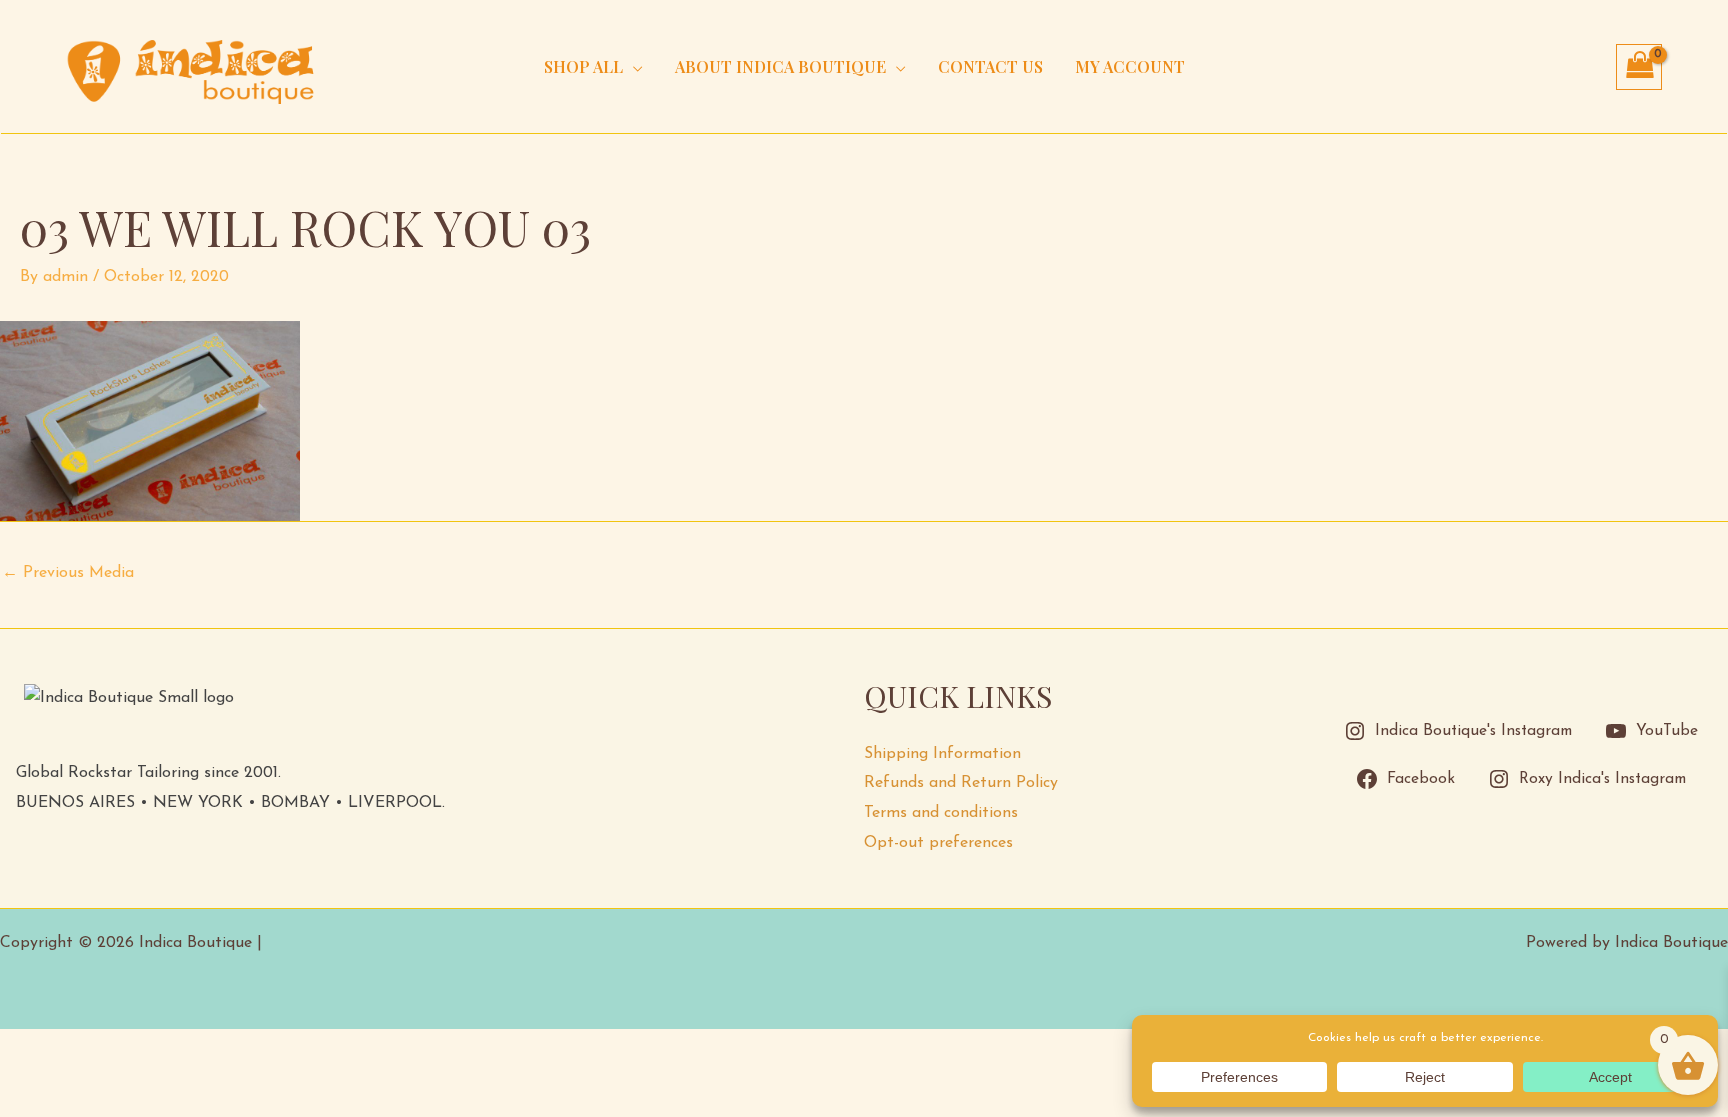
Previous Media (68, 573)
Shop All (583, 66)
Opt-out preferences (938, 843)
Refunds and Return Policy (961, 783)
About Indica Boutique (780, 66)
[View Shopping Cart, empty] (1639, 67)
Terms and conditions (941, 813)
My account (1130, 66)
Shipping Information (942, 754)
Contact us (990, 66)
